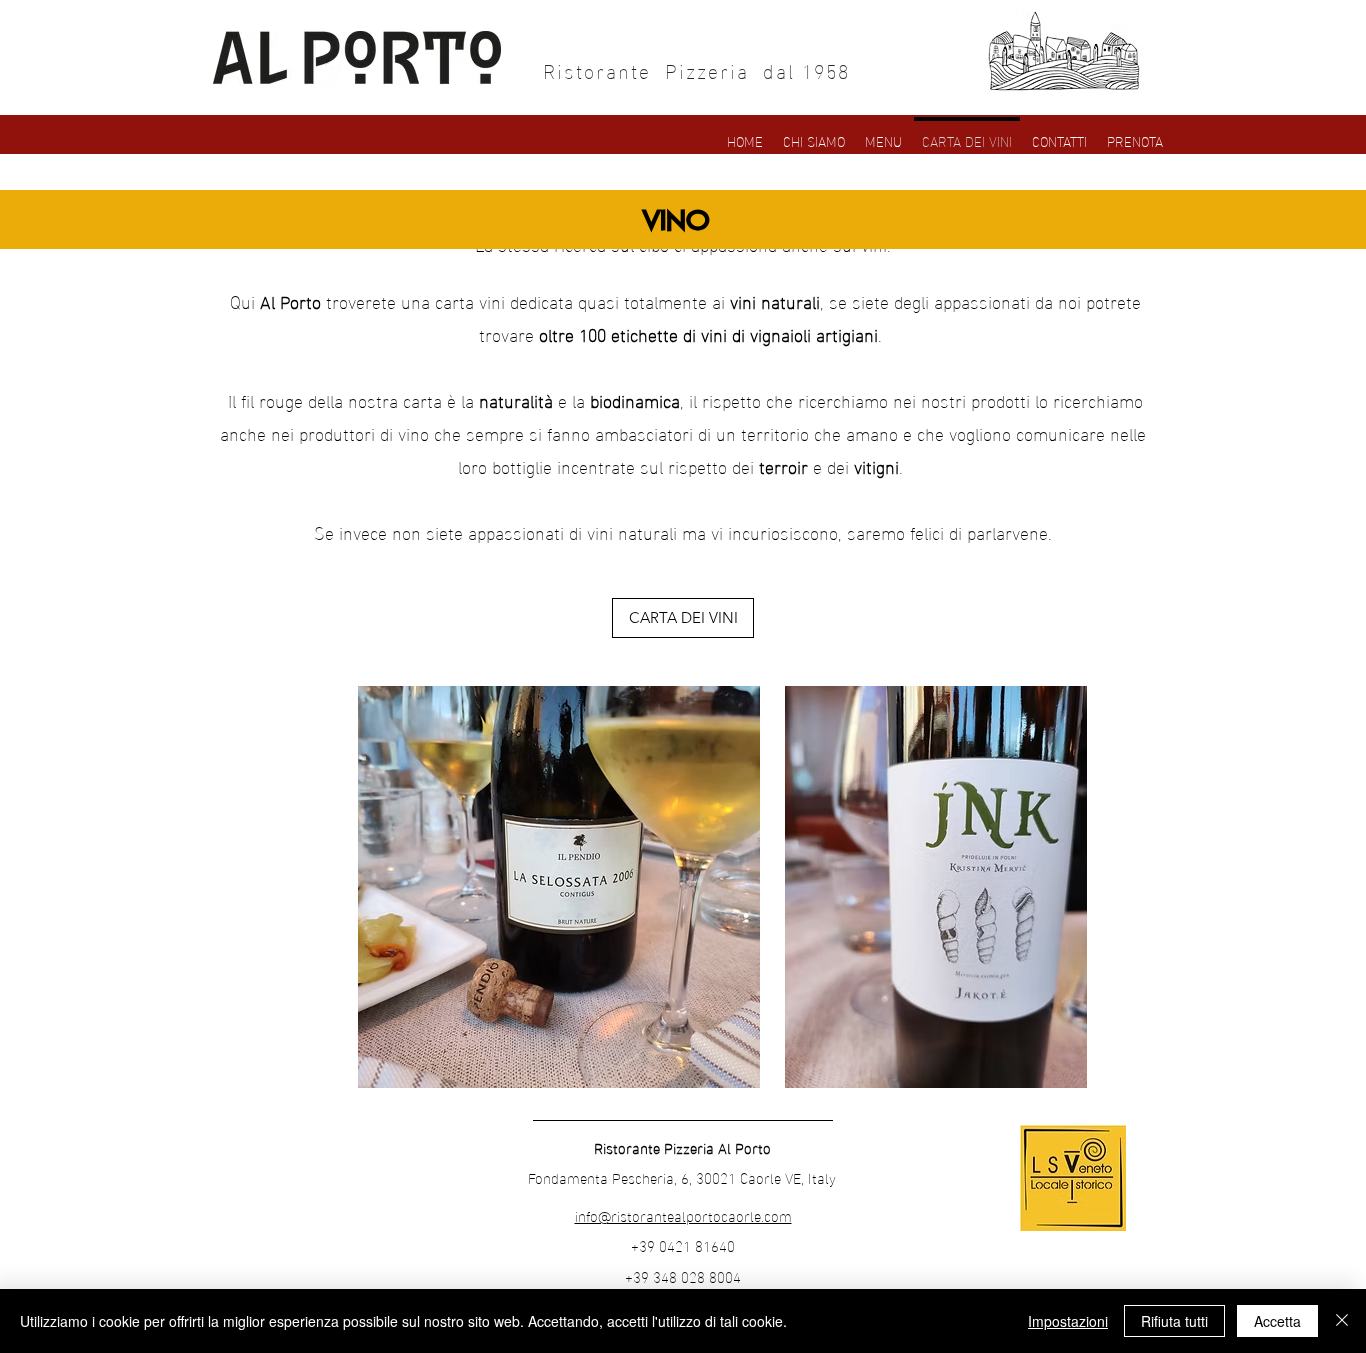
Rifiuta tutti (1174, 1321)
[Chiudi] (1342, 1321)
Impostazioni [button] (1068, 1321)
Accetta (1277, 1321)
